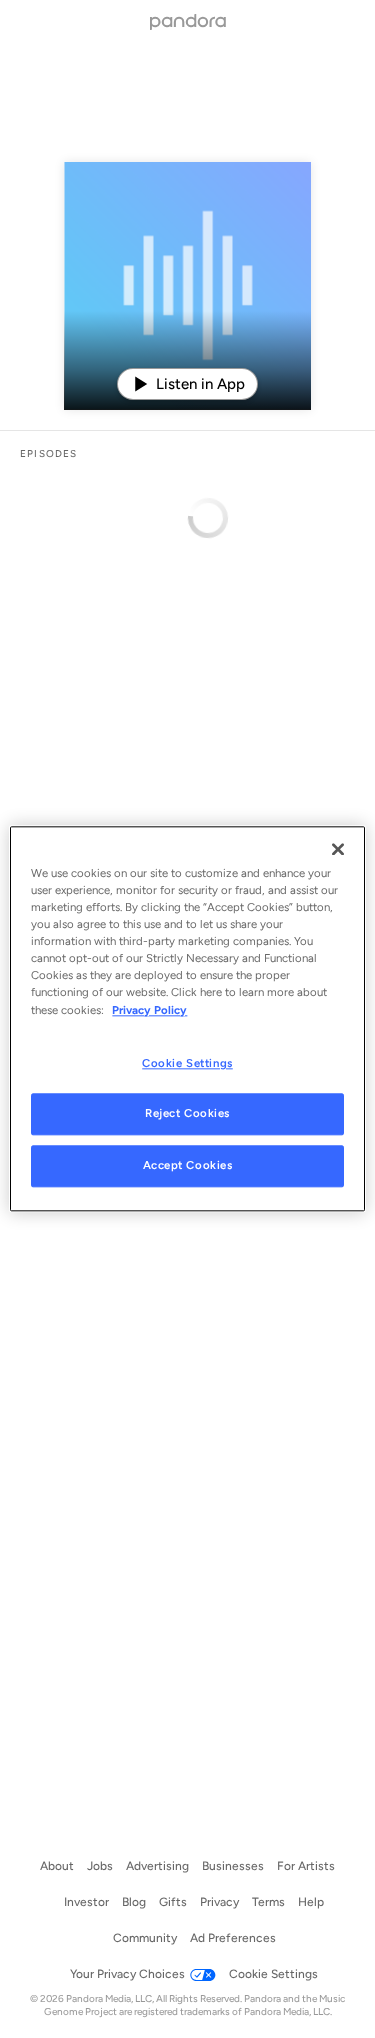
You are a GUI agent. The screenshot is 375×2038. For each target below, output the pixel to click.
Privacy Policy (149, 1010)
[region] (187, 1018)
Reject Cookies (187, 1114)
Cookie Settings (187, 1063)
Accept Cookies (188, 1166)
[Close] (338, 849)
